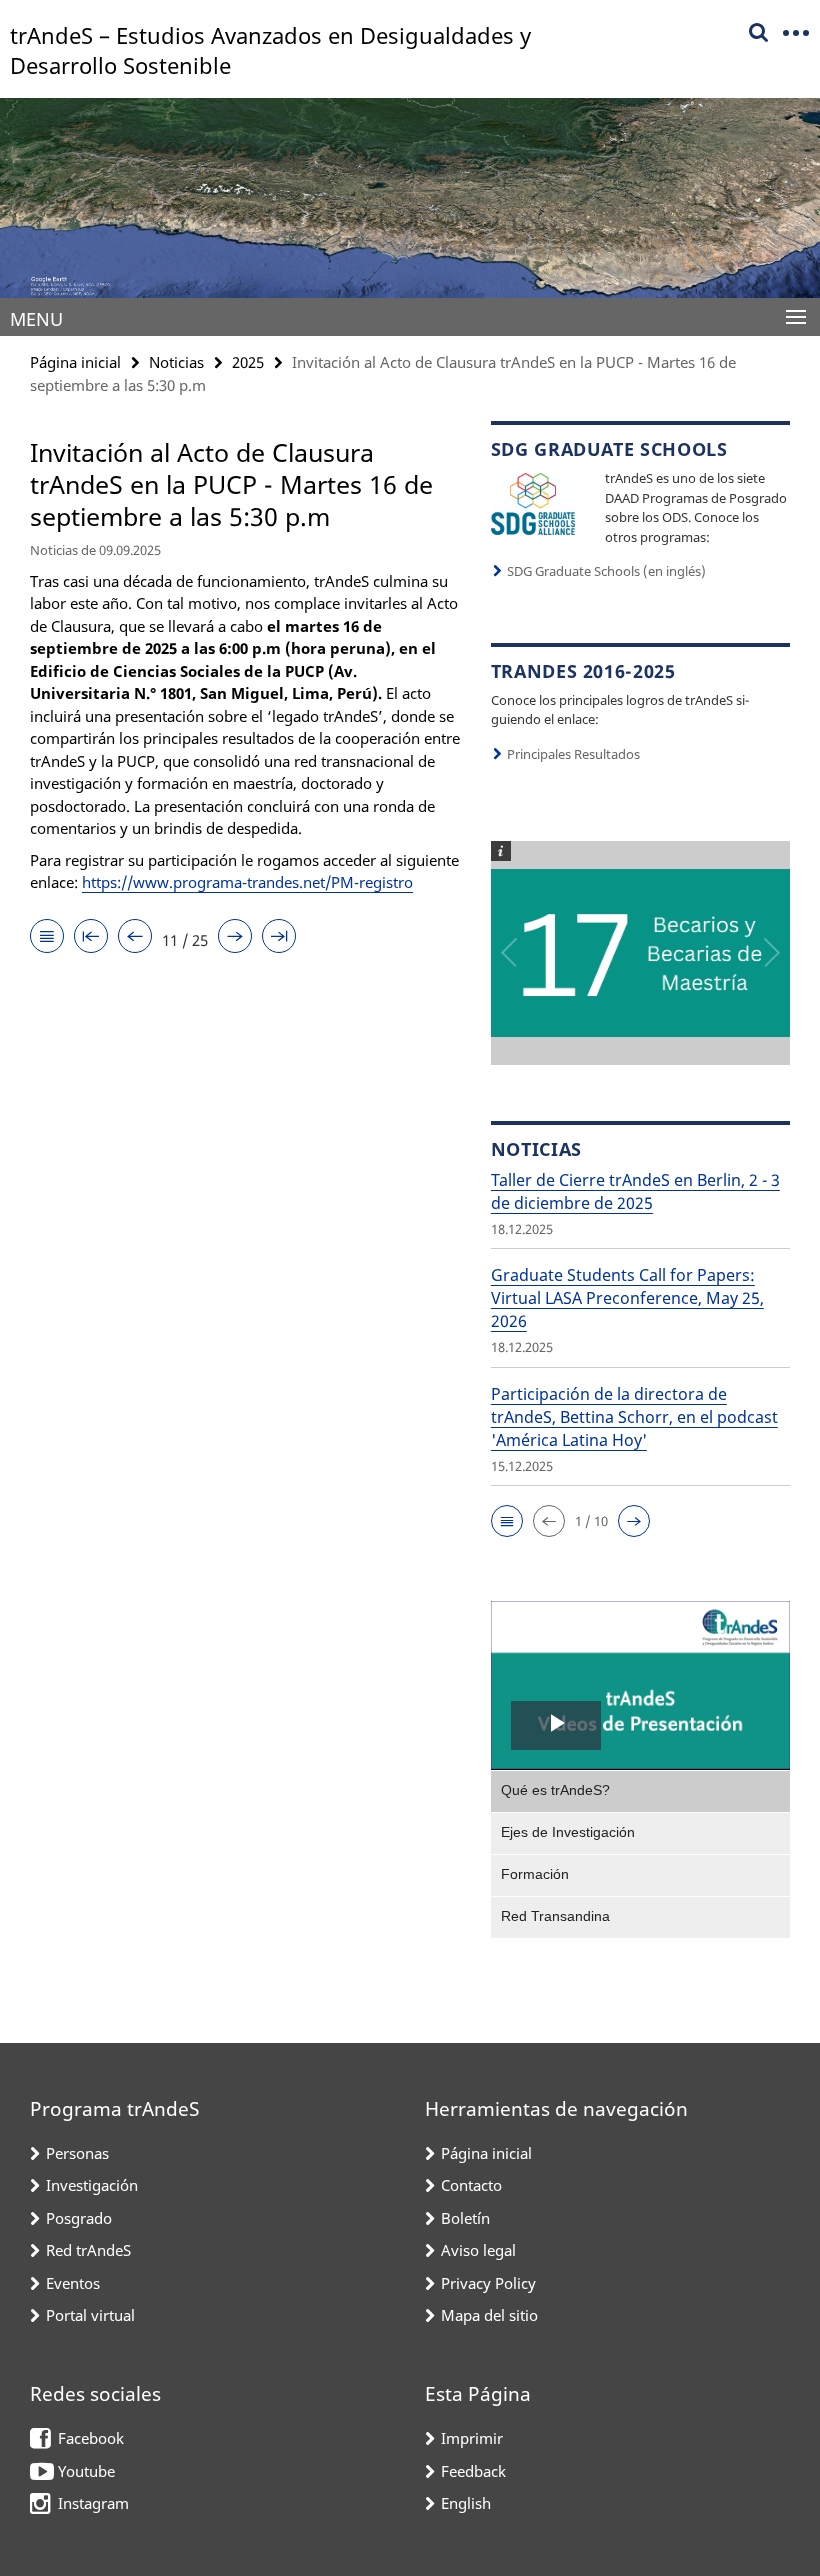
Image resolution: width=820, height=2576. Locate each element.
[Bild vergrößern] (533, 502)
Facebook (91, 2438)
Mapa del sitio (489, 2315)
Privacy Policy (488, 2283)
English (466, 2503)
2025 (248, 362)
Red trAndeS (88, 2250)
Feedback (473, 2471)
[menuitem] (640, 1791)
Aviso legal (478, 2250)
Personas (77, 2153)
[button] (507, 1521)
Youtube (86, 2471)
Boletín (465, 2218)
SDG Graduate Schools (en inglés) (606, 571)
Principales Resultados (573, 754)
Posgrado (79, 2218)
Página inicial (75, 362)
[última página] (279, 937)
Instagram (93, 2503)
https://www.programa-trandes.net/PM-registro (247, 882)
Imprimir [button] (472, 2438)
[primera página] (91, 937)
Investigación (92, 2185)
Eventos (73, 2283)
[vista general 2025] (47, 937)
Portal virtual (90, 2315)
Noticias (176, 362)
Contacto (471, 2185)
